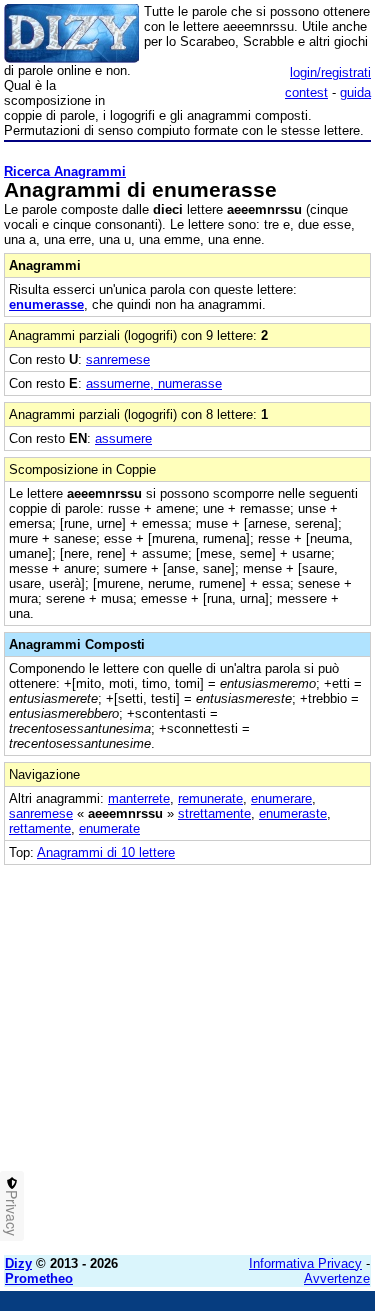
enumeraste (293, 813)
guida (355, 92)
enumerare (281, 798)
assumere (123, 438)
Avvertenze (337, 1278)
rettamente (40, 828)
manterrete (139, 798)
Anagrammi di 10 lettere (106, 852)
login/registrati (330, 72)
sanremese (118, 359)
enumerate (109, 828)
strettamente (214, 813)
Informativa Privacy (305, 1263)
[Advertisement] (187, 1052)
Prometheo (39, 1278)
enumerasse (46, 304)
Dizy (18, 1263)
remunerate (210, 798)
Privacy (12, 1213)
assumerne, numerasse (154, 383)
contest (306, 92)
